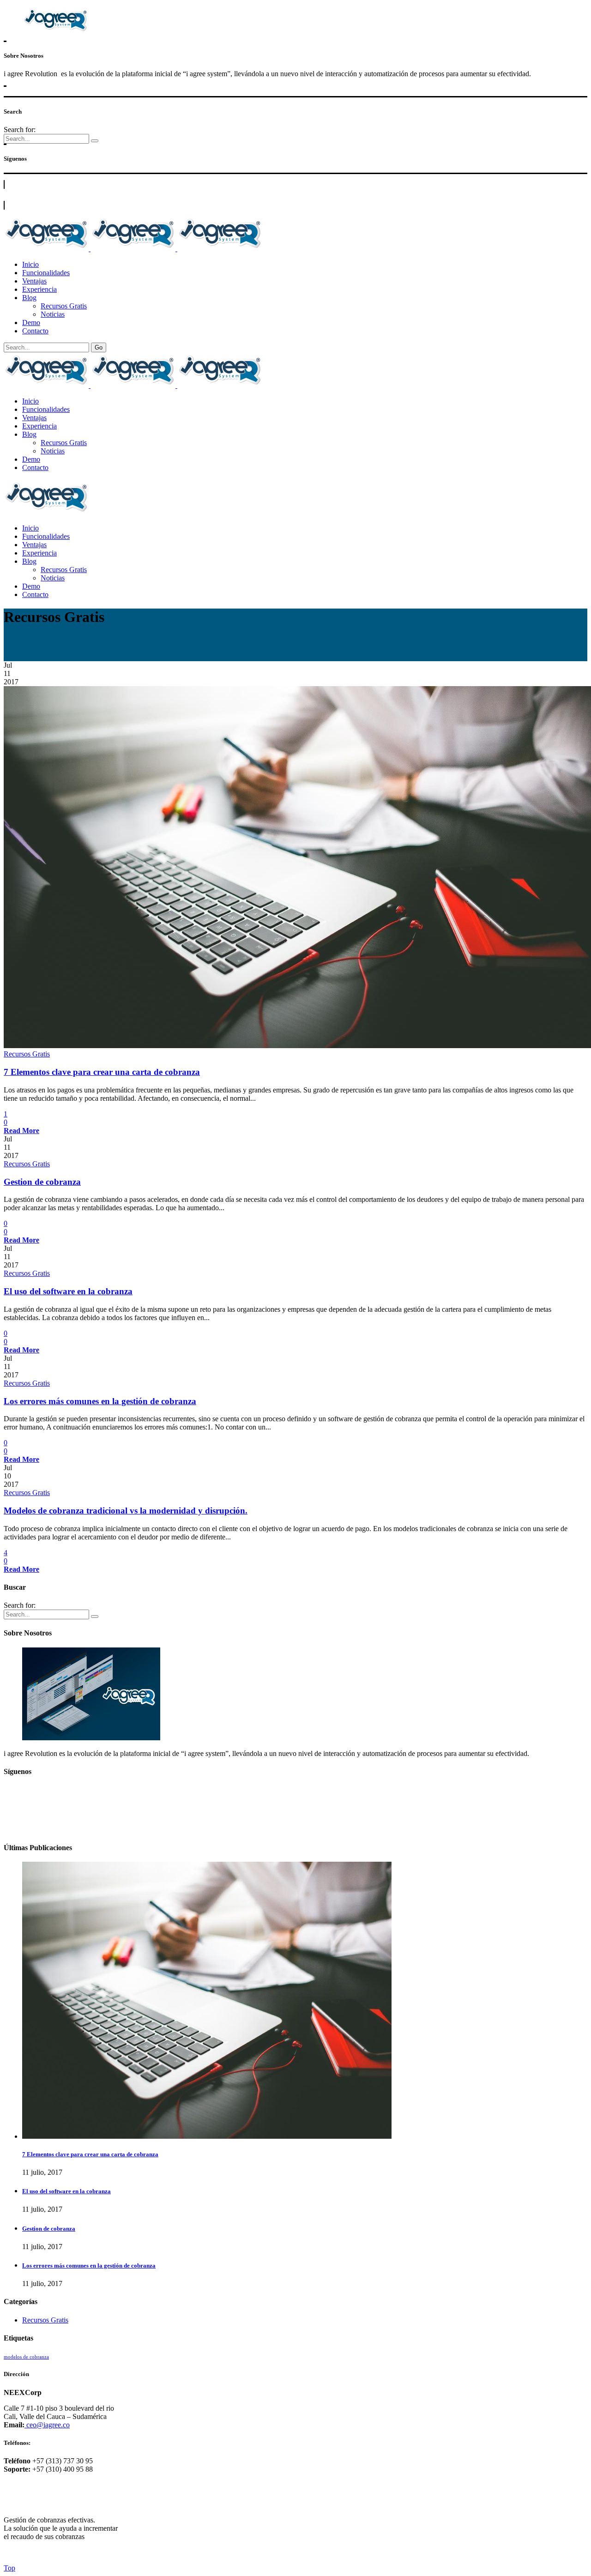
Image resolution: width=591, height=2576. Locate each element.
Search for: (20, 130)
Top (9, 2568)
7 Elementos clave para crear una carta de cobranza (102, 1072)
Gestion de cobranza (42, 1182)
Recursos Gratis (27, 1054)
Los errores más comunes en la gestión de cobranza (100, 1401)
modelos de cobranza (26, 2357)
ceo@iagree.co (47, 2425)
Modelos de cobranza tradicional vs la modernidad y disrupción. (126, 1511)
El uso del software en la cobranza (68, 1291)
